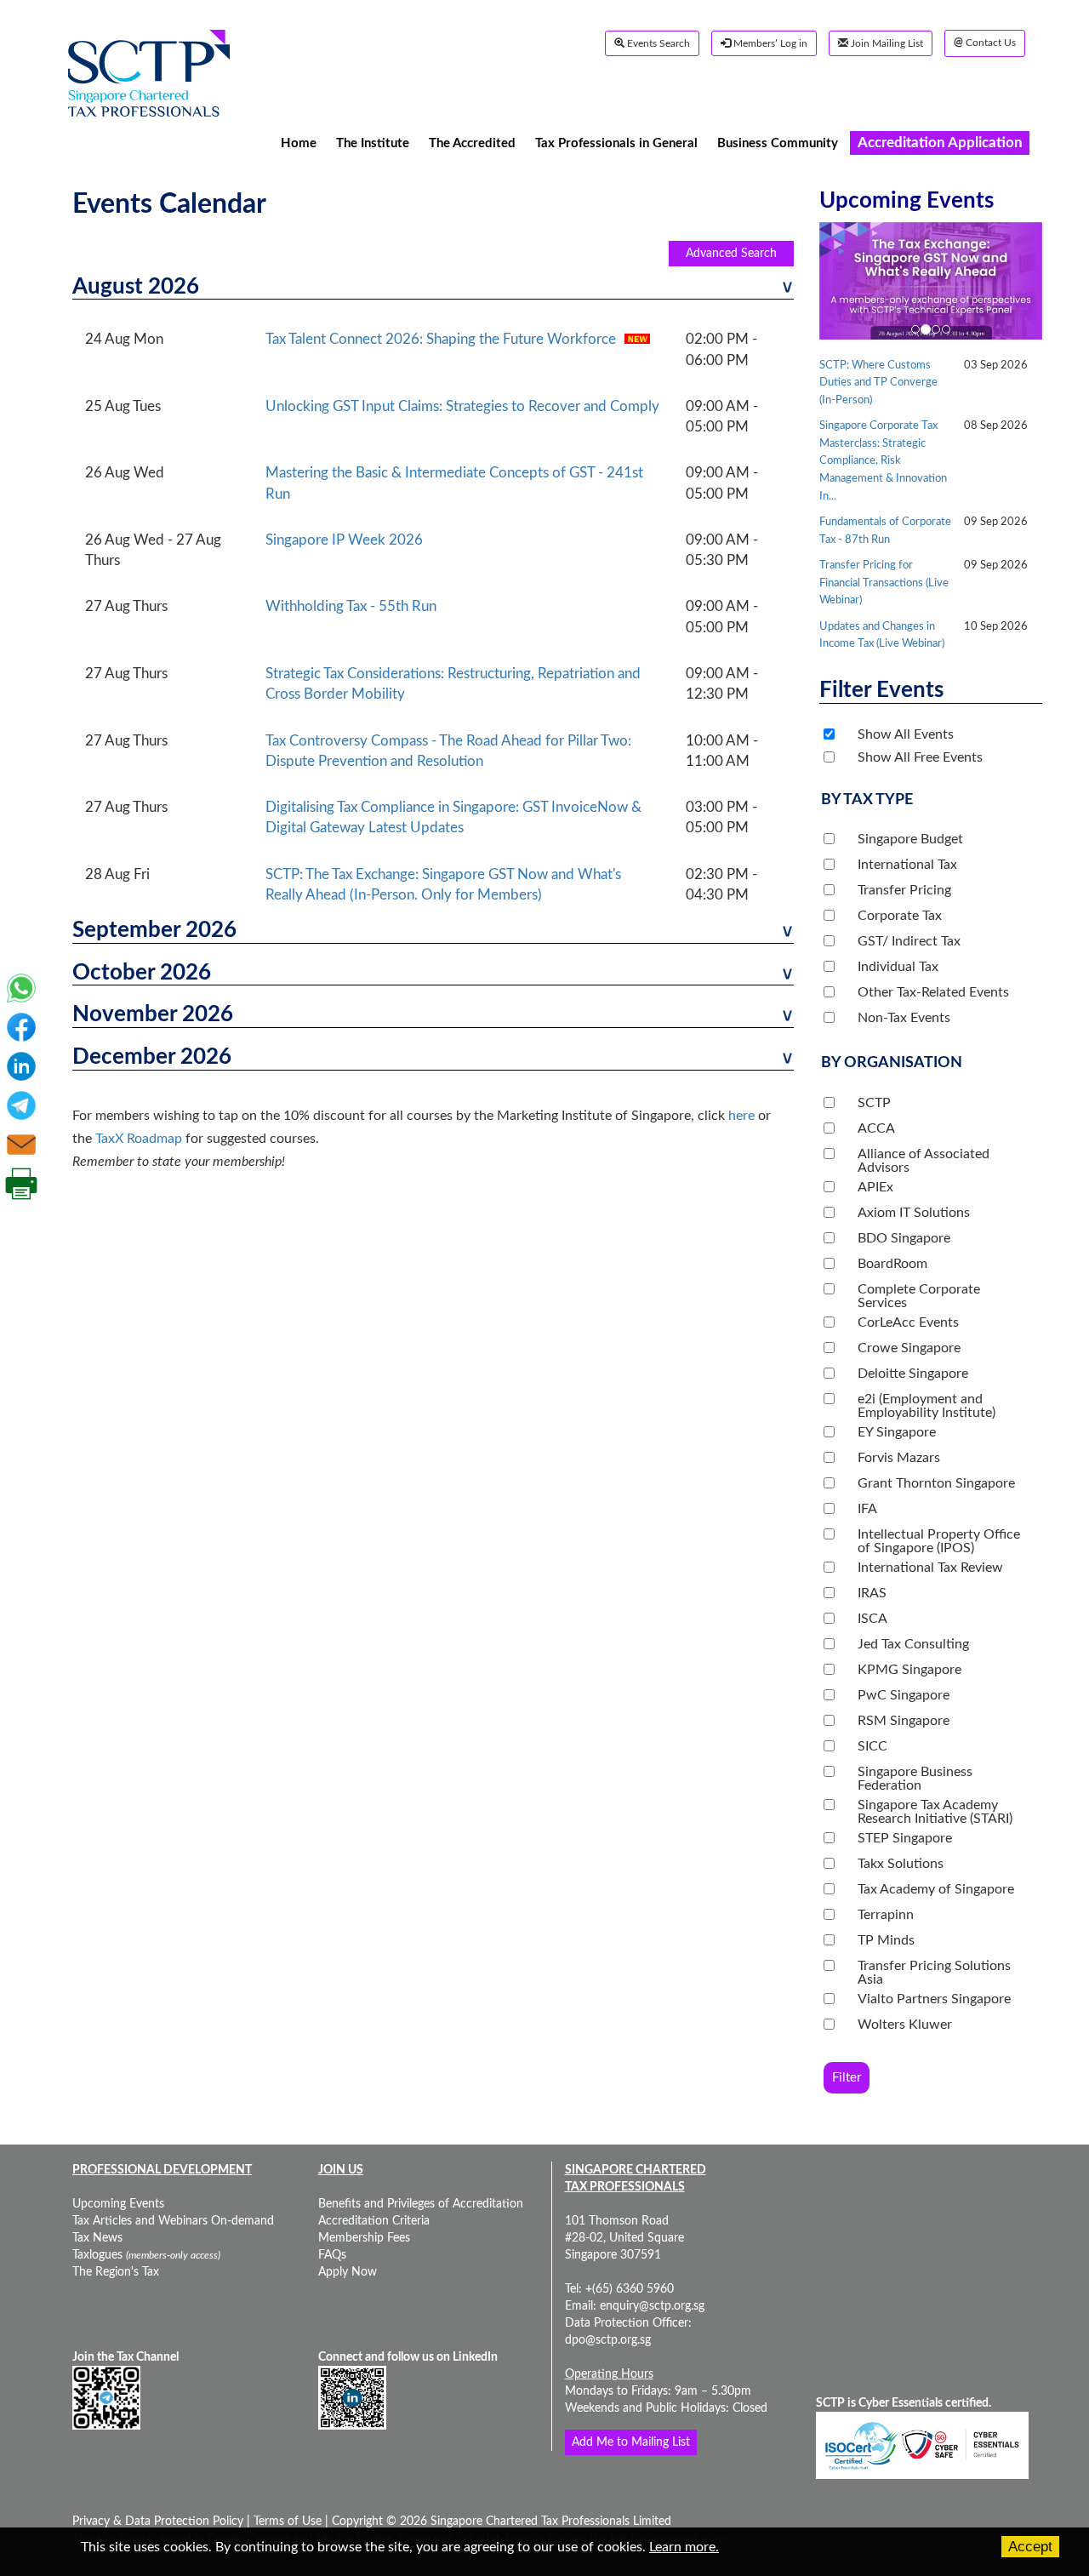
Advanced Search (731, 254)
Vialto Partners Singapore (934, 1999)
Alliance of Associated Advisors (924, 1161)
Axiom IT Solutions (914, 1213)
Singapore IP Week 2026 (344, 540)
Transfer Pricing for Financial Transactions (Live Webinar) (884, 583)
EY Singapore (897, 1432)
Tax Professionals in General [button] (616, 143)
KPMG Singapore (909, 1670)
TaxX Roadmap (139, 1139)
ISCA (872, 1619)
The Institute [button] (373, 143)
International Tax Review (930, 1568)
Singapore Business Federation (915, 1779)
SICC (872, 1746)
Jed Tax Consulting (913, 1644)
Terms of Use (286, 2522)
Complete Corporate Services (919, 1296)
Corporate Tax (900, 916)
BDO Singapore (904, 1238)
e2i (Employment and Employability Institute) (927, 1406)
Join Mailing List (886, 43)
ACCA (876, 1128)
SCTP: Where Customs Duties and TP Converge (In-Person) (878, 383)
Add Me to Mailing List (631, 2442)
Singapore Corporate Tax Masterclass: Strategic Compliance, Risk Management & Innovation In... (883, 461)
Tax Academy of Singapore (936, 1889)
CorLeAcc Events (908, 1322)
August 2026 (136, 287)
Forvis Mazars (899, 1458)
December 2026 (152, 1057)
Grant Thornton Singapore (936, 1483)
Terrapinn (886, 1915)
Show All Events (906, 734)
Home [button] (299, 143)
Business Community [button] (778, 143)
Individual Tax (898, 967)
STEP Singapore (905, 1838)
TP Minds (886, 1940)
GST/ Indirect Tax (909, 941)
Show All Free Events (920, 757)
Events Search (657, 43)
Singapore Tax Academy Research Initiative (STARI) (935, 1812)
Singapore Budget (910, 839)
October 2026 (142, 973)
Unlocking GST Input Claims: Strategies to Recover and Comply (462, 406)
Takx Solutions (901, 1864)
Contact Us (985, 43)
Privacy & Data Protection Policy (160, 2522)
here (741, 1116)
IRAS (872, 1593)
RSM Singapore (904, 1721)
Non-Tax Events (904, 1018)
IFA (867, 1509)
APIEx (875, 1187)
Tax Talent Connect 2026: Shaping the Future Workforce (441, 339)
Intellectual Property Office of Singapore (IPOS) (939, 1541)
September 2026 (154, 930)
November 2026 (153, 1014)
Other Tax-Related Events (933, 992)
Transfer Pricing (904, 890)
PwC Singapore (904, 1695)
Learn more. (684, 2547)
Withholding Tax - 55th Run (351, 606)
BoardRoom (892, 1264)
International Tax (907, 865)
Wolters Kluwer (905, 2025)
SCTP (874, 1103)
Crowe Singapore (909, 1348)
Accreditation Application (940, 143)
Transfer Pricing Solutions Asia (934, 1973)
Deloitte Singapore (913, 1374)
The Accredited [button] (472, 143)
